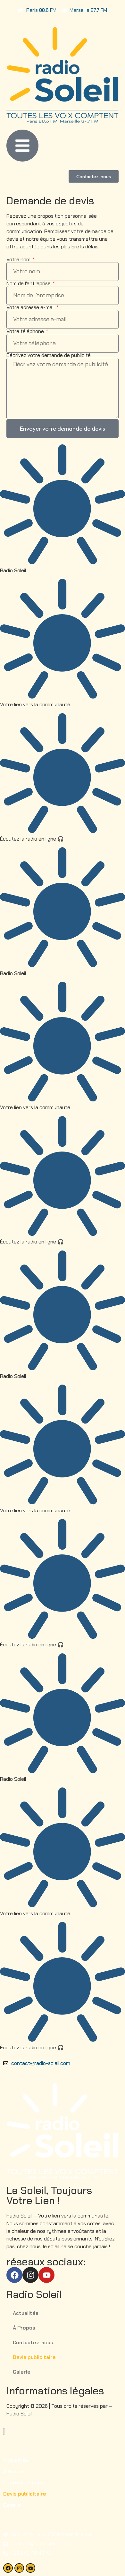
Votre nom (19, 260)
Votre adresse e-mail (31, 307)
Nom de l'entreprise (29, 283)
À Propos (24, 2328)
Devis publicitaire (34, 2357)
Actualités (26, 2313)
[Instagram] (30, 2275)
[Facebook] (14, 2275)
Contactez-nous (33, 2342)
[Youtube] (46, 2275)
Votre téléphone (26, 331)
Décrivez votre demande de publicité (49, 355)
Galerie (22, 2372)
